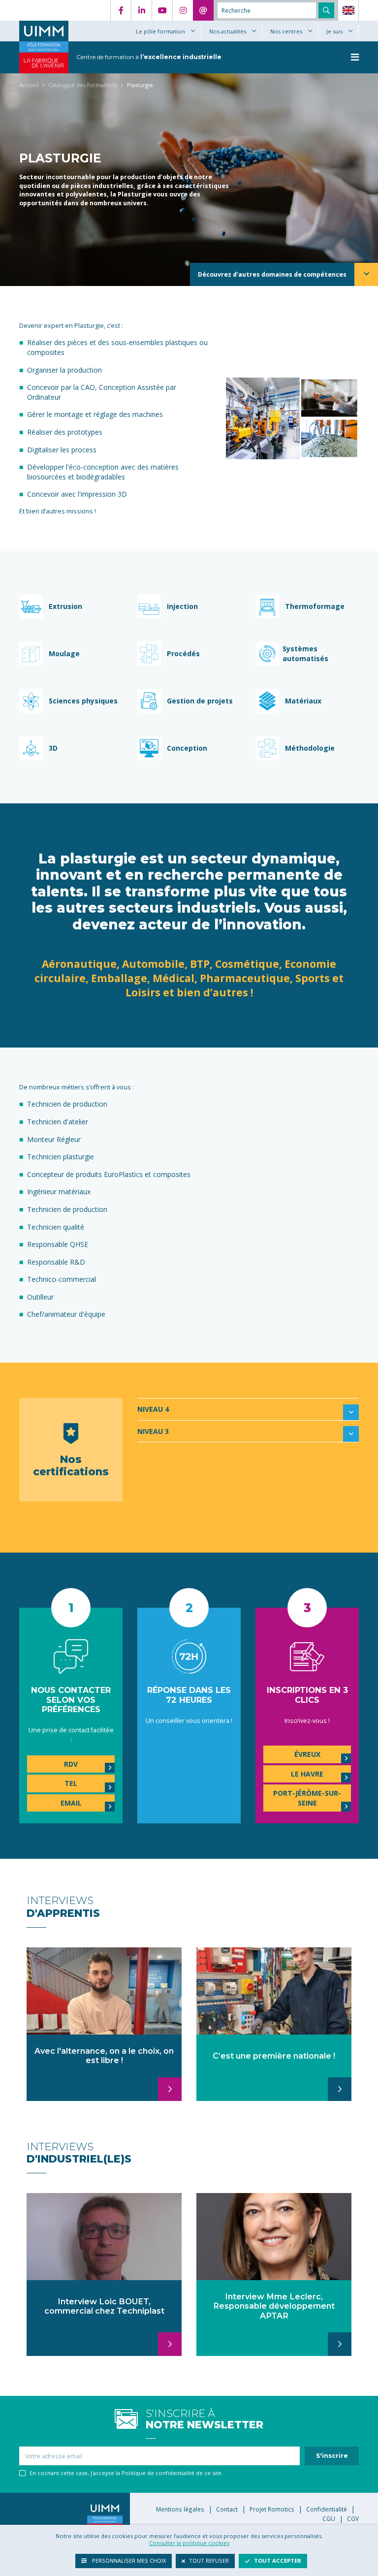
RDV (71, 1764)
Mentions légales (180, 2509)
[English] (348, 10)
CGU (329, 2518)
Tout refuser (209, 2560)
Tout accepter (278, 2560)
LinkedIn (141, 10)
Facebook (121, 10)
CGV (353, 2518)
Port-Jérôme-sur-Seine (307, 1798)
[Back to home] (44, 31)
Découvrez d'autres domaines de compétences (272, 274)
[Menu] (355, 57)
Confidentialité (327, 2509)
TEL (71, 1783)
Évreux (307, 1754)
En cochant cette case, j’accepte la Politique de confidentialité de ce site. (126, 2473)
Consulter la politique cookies (189, 2543)
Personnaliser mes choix (128, 2560)
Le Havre (307, 1774)
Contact (203, 10)
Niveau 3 (153, 1431)
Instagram (183, 10)
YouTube (162, 10)
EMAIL (71, 1803)
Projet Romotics (272, 2509)
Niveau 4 (153, 1409)
